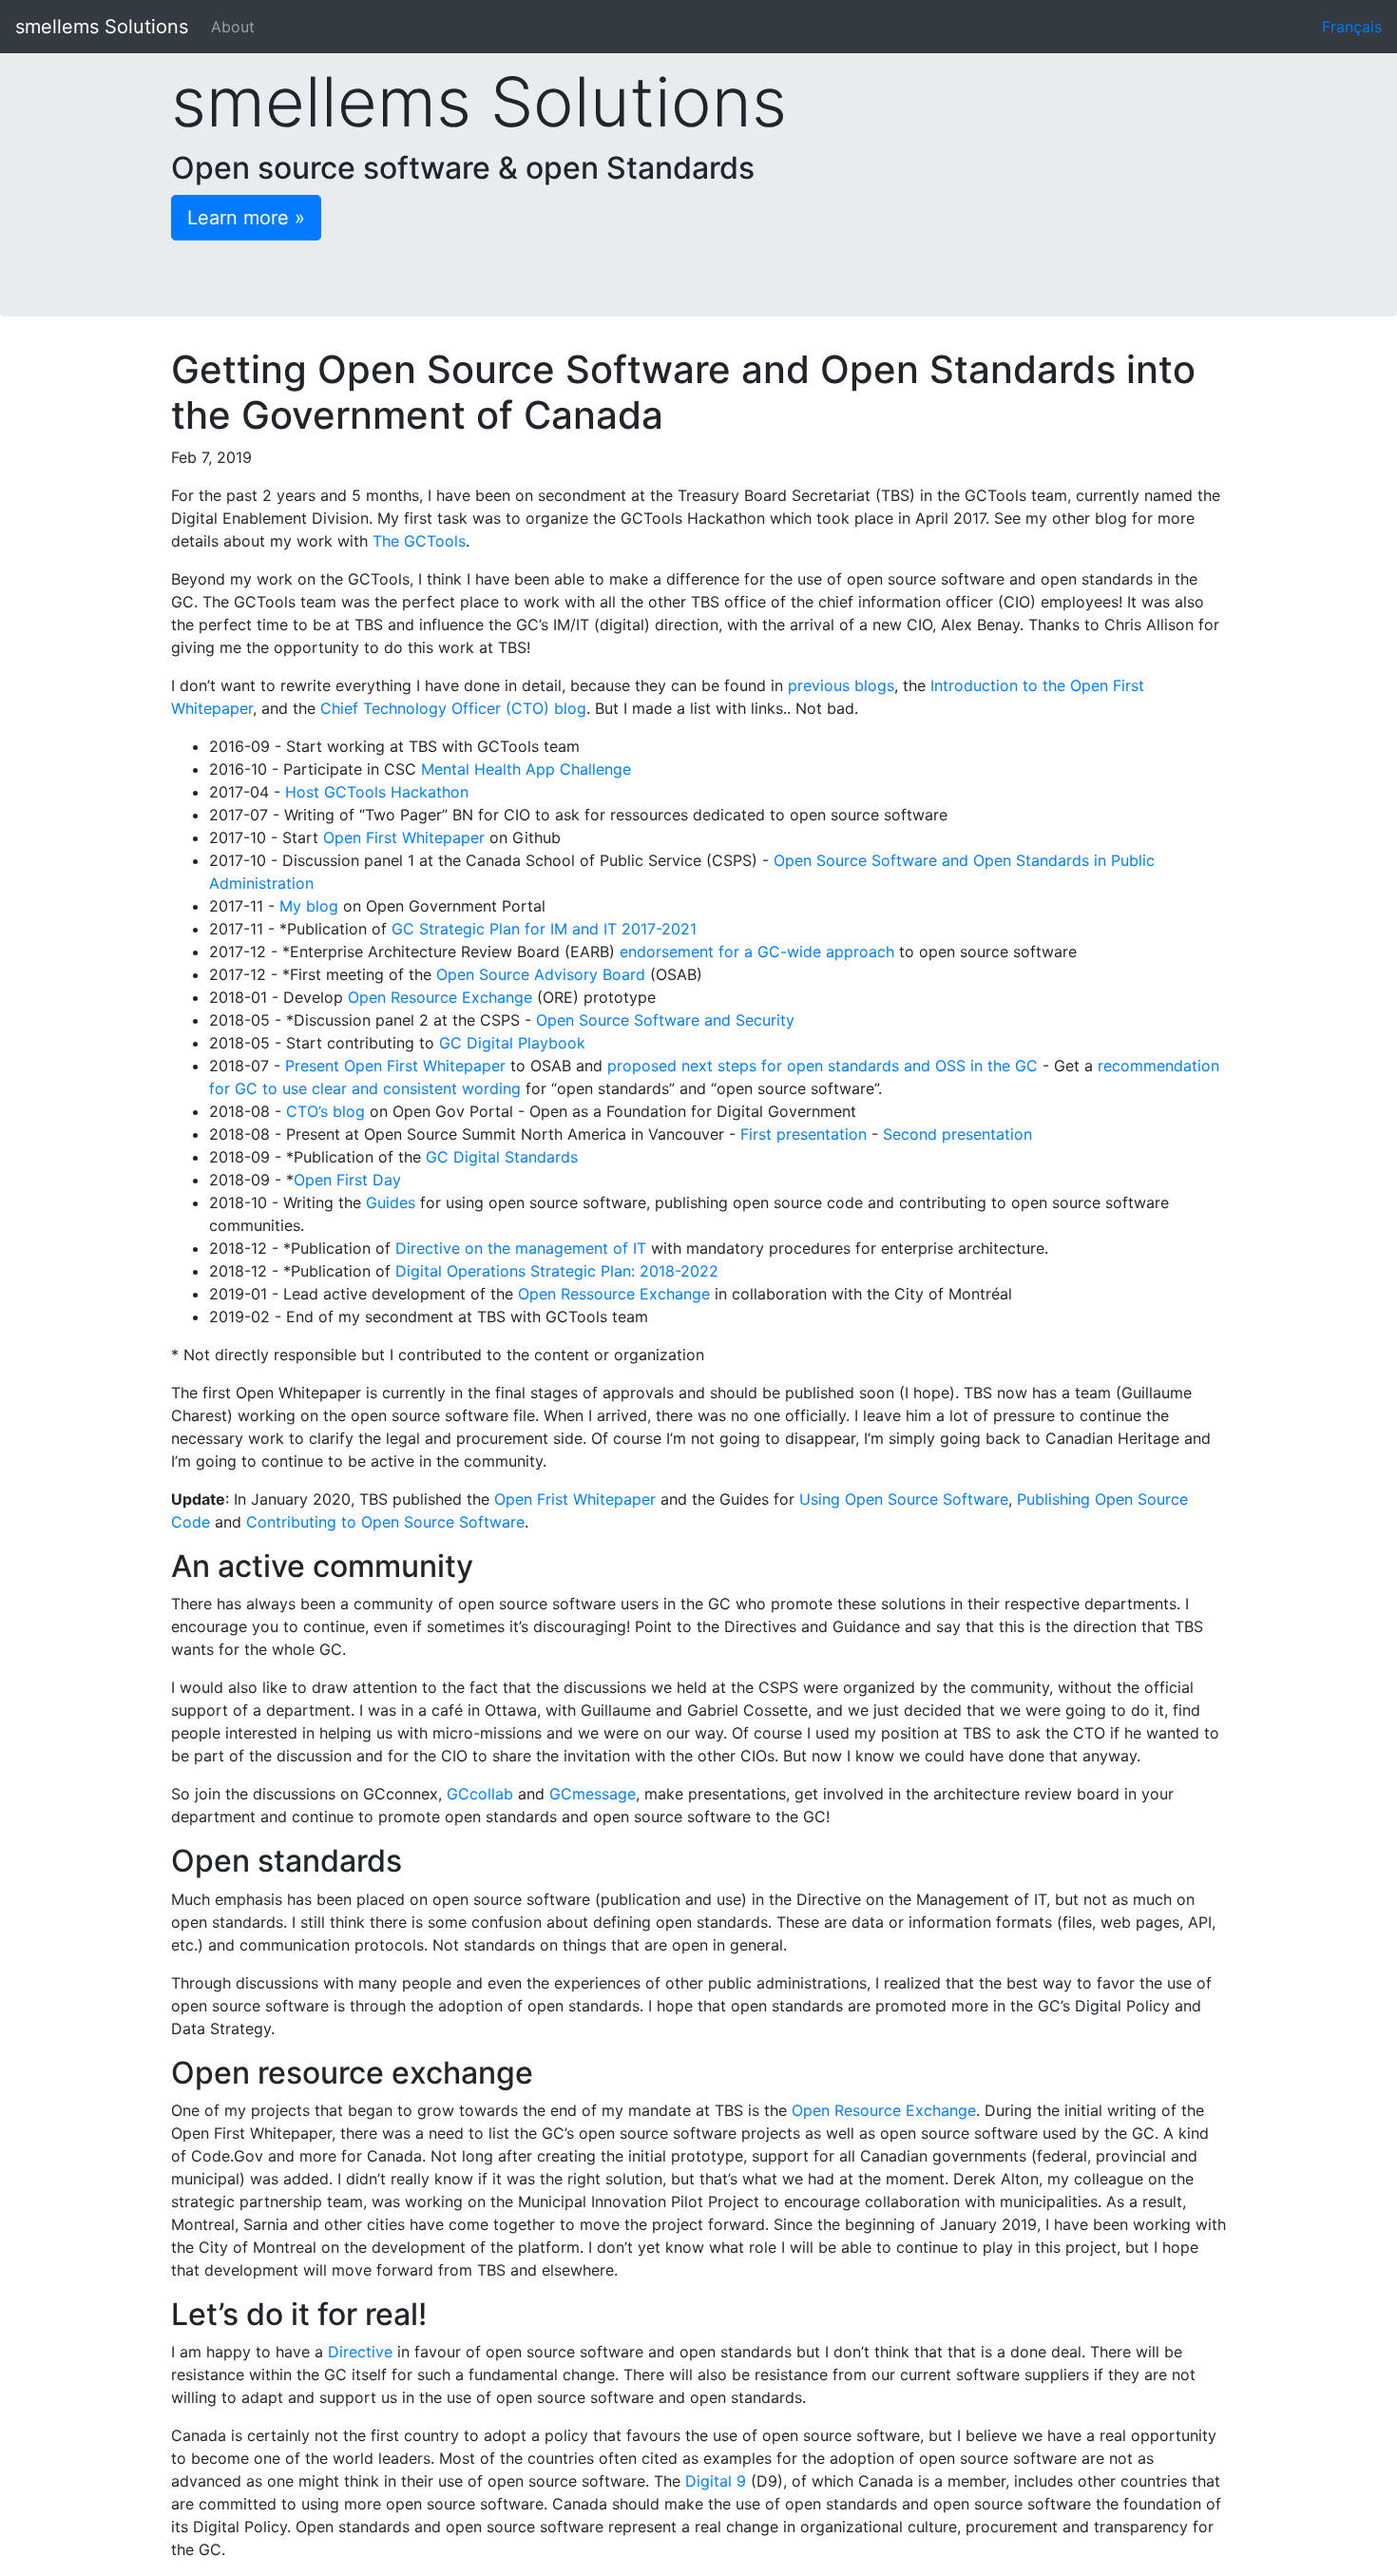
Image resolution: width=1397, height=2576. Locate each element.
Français (1352, 27)
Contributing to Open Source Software (385, 1522)
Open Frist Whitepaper (575, 1499)
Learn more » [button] (246, 218)
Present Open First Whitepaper (395, 1066)
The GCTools (419, 541)
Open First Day (347, 1180)
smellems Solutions (102, 27)
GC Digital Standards (502, 1157)
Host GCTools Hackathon (377, 792)
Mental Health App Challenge (526, 769)
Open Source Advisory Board (541, 974)
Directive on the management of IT (521, 1248)
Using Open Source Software (904, 1499)
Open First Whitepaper (404, 837)
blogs (874, 685)
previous (819, 685)
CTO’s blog (325, 1111)
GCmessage (593, 1794)
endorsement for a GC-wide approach (757, 952)
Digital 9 (716, 2481)
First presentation (804, 1134)
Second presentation (957, 1134)
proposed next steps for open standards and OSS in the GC (823, 1066)
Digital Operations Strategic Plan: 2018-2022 (557, 1271)
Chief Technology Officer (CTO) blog (453, 708)
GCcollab (480, 1794)
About (233, 27)
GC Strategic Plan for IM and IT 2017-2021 (544, 929)
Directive (360, 2352)
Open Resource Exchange (440, 997)
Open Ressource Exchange (614, 1294)
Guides (391, 1202)
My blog (309, 906)
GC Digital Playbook (512, 1043)
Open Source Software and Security (665, 1020)
